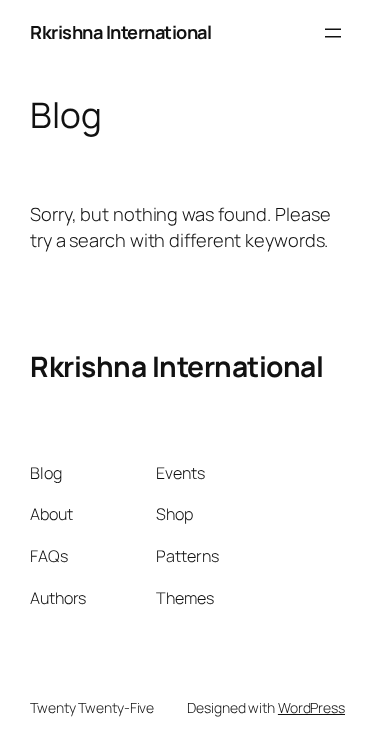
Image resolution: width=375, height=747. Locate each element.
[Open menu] (333, 33)
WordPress (311, 707)
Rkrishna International (120, 32)
